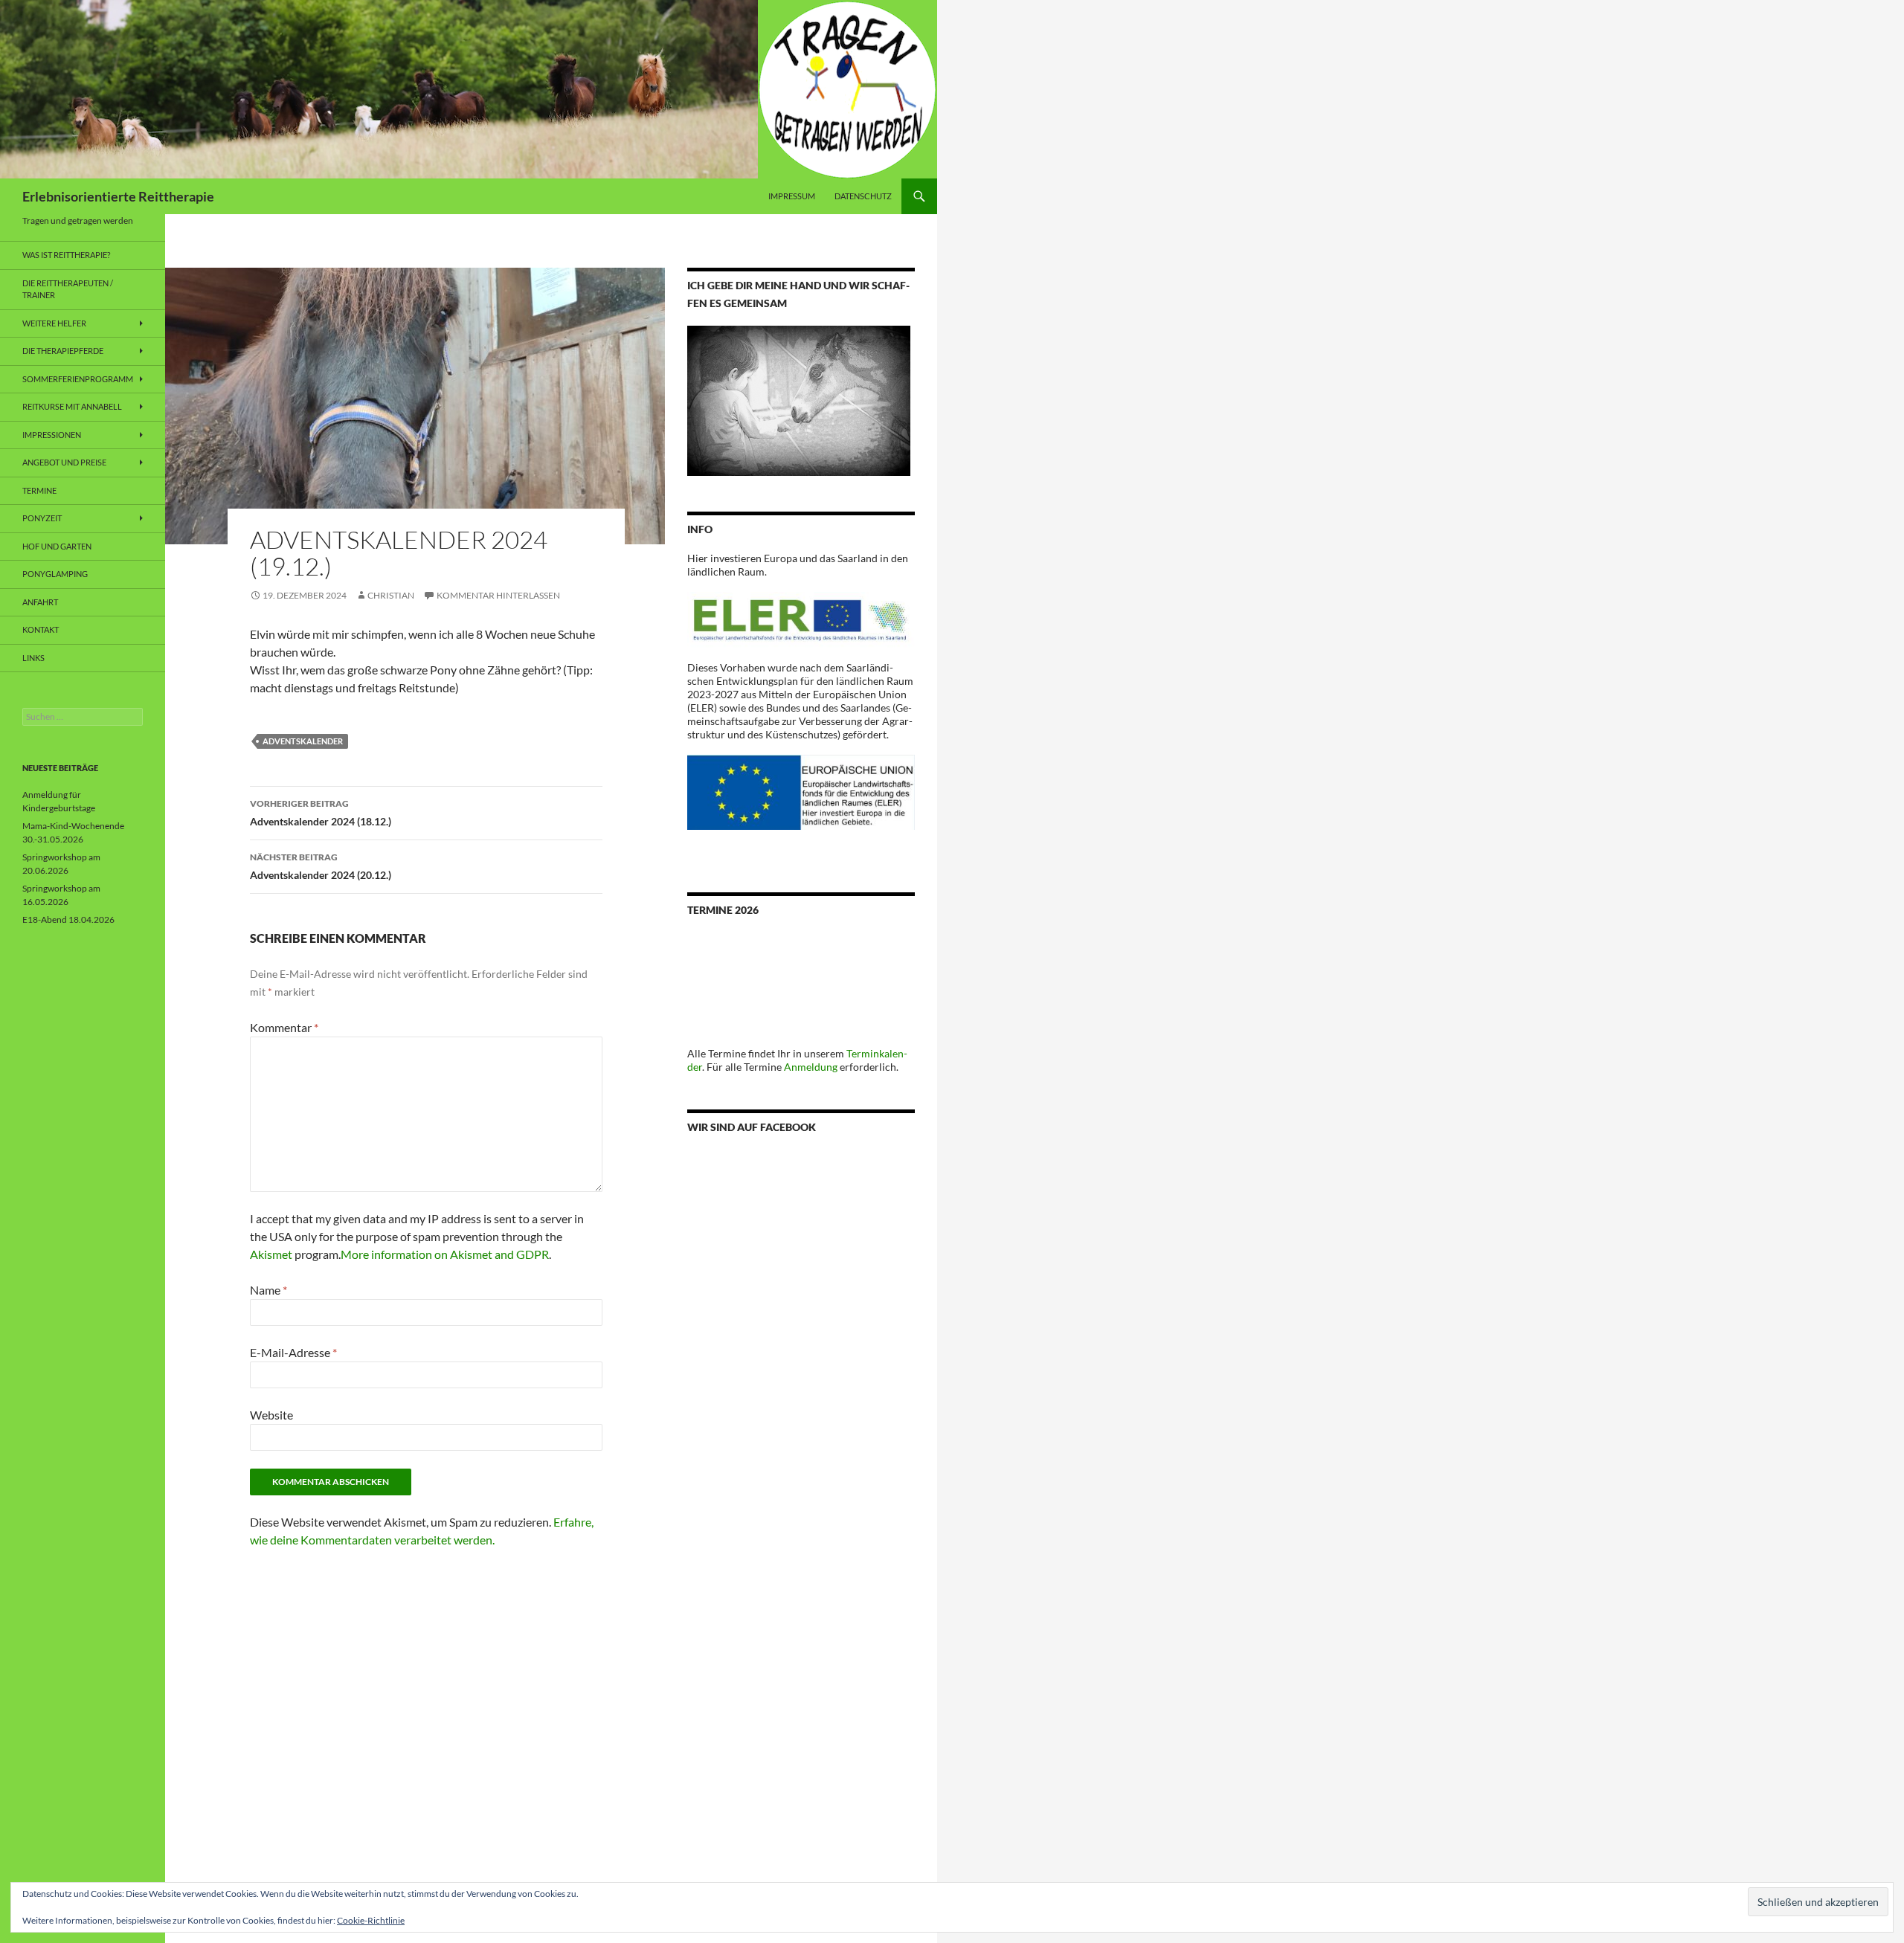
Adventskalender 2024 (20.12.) (321, 866)
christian (391, 595)
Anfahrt (40, 602)
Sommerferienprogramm (78, 379)
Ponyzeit (42, 518)
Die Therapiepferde (63, 351)
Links (33, 658)
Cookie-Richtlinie (371, 1920)
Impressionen (52, 435)
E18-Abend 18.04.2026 (68, 919)
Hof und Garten (57, 546)
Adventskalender (303, 741)
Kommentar (284, 1027)
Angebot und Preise (64, 462)
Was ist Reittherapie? (66, 255)
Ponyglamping (55, 574)
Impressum (792, 196)
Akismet (271, 1254)
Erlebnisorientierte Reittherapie (118, 196)
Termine (39, 490)
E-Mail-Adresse (293, 1352)
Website (271, 1415)
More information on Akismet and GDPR (445, 1254)
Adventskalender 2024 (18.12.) (321, 813)
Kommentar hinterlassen (498, 595)
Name (268, 1290)
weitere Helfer (54, 323)
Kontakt (41, 629)
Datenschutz (863, 196)
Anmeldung (811, 1067)
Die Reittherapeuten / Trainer (68, 289)
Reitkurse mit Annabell (72, 406)
